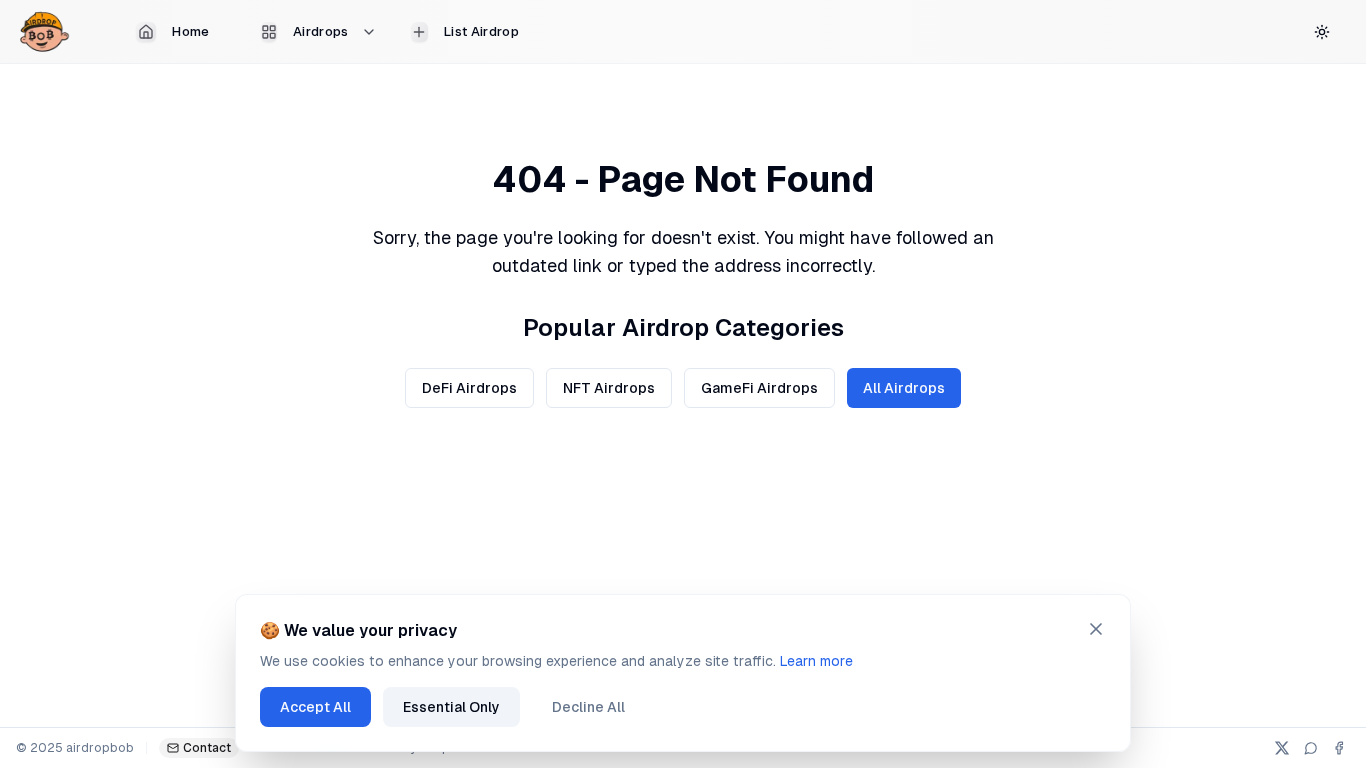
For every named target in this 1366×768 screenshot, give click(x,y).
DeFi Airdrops (469, 388)
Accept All (315, 707)
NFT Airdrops (609, 388)
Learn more (816, 661)
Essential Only (451, 707)
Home (190, 31)
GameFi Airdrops (759, 388)
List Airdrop (481, 31)
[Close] (1096, 629)
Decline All (588, 707)
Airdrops (321, 31)
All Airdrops (904, 388)
